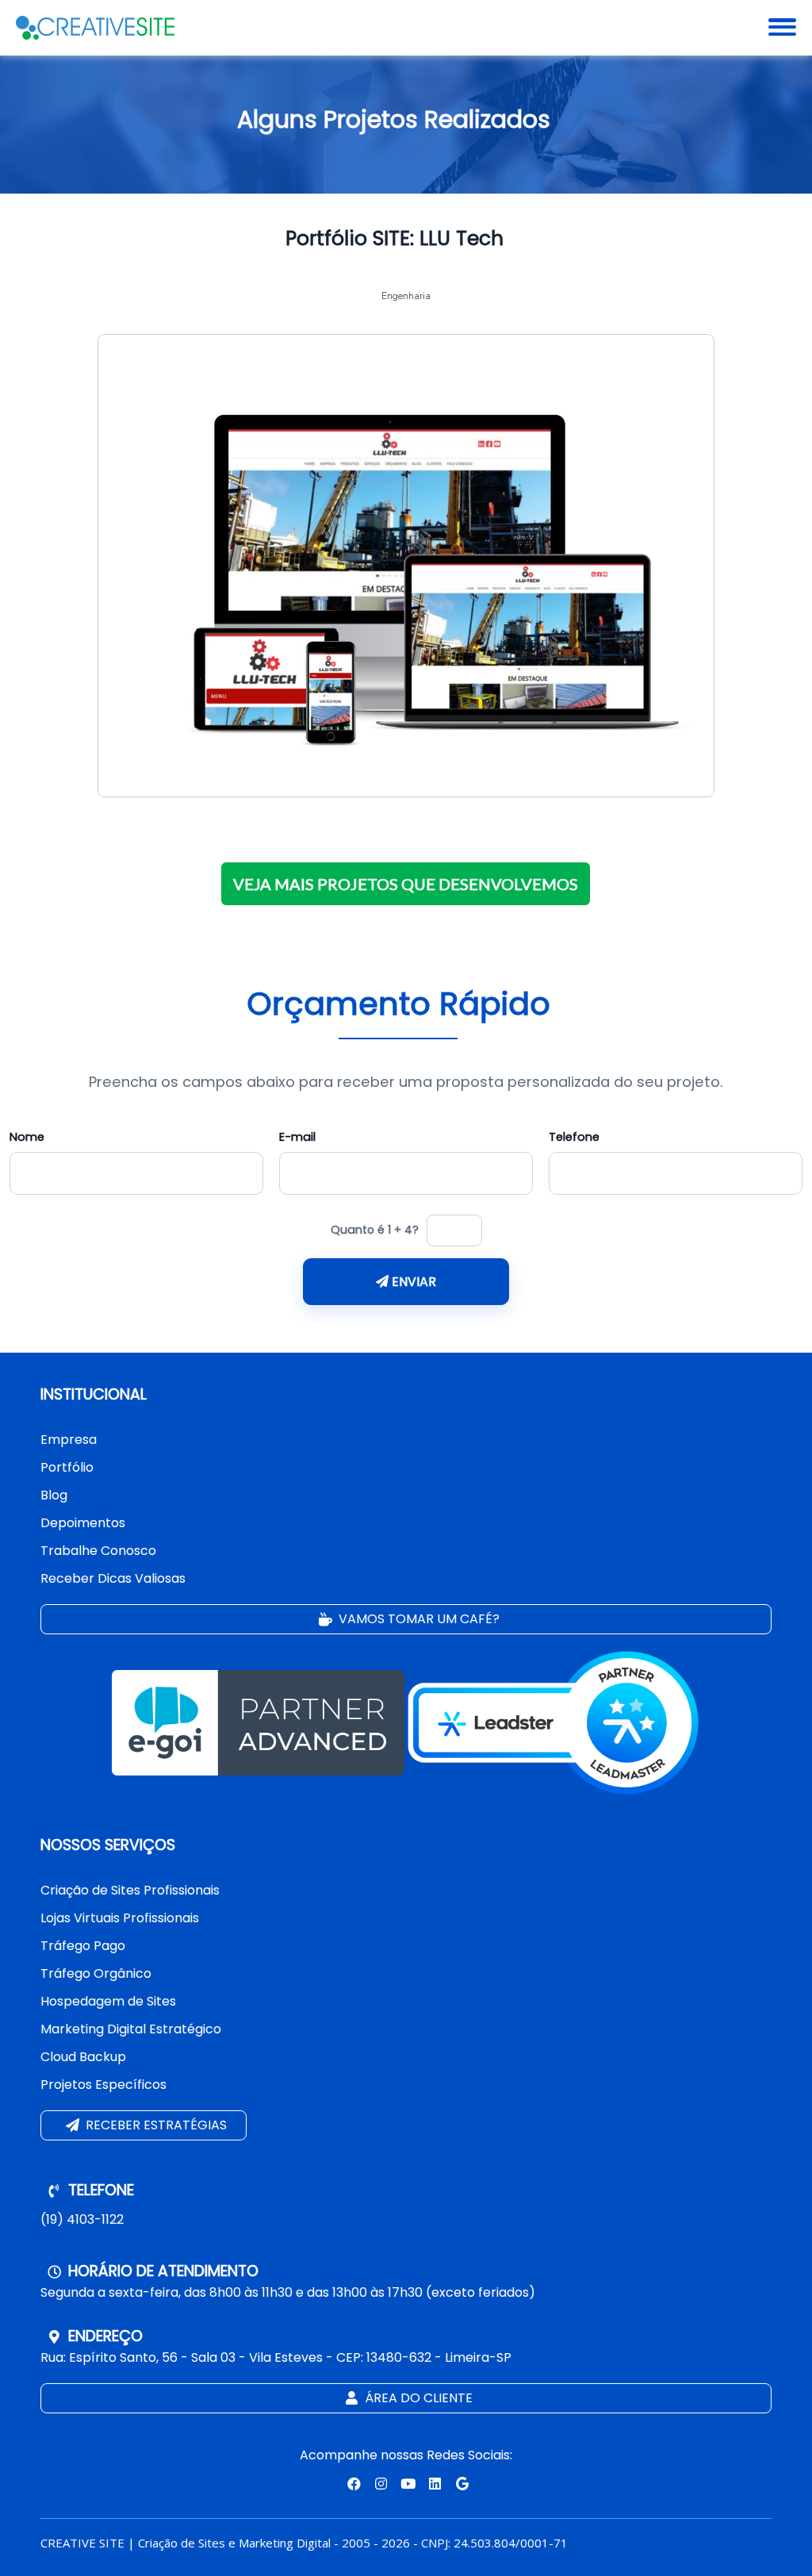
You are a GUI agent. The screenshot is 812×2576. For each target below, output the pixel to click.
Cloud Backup (83, 2057)
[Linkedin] (435, 2483)
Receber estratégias (155, 2125)
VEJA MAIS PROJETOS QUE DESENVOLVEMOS (406, 884)
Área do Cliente (417, 2398)
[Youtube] (406, 2483)
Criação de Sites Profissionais (130, 1890)
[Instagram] (379, 2483)
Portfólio (67, 1467)
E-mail (297, 1137)
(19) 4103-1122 (82, 2219)
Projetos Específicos (103, 2085)
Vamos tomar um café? (417, 1619)
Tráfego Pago (83, 1946)
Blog (54, 1495)
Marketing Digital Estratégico (131, 2029)
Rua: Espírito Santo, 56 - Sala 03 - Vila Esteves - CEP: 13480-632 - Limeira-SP (276, 2357)
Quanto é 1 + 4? (375, 1230)
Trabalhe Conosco (98, 1551)
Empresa (69, 1440)
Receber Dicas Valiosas (113, 1578)
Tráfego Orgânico (96, 1973)
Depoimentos (83, 1523)
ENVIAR (412, 1282)
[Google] (460, 2483)
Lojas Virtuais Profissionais (120, 1918)
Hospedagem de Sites (108, 2001)
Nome (27, 1137)
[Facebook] (352, 2483)
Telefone (574, 1137)
